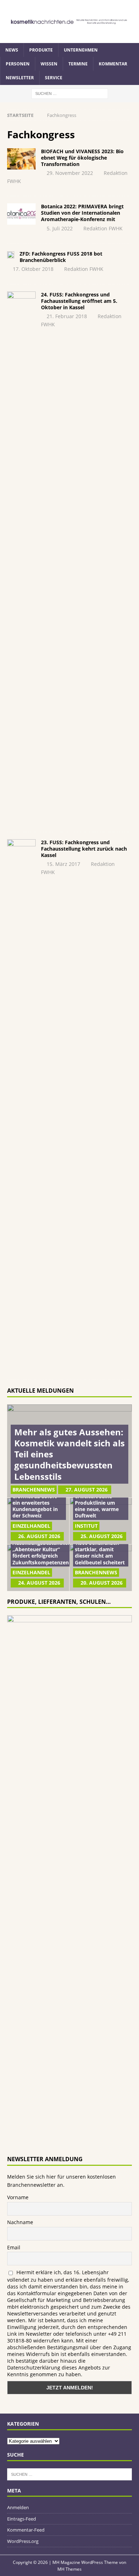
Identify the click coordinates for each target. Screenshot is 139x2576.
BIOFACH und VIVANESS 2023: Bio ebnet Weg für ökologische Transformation (82, 158)
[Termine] (21, 558)
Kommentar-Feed (26, 2530)
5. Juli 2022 (60, 228)
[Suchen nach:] (70, 93)
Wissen (49, 64)
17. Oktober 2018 (33, 269)
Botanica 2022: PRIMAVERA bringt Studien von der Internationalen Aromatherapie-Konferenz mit (82, 213)
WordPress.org (23, 2541)
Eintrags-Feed (22, 2519)
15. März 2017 (63, 864)
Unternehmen (81, 50)
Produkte (41, 50)
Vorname (18, 2197)
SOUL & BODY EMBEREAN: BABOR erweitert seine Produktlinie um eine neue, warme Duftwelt (98, 1499)
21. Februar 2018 (67, 316)
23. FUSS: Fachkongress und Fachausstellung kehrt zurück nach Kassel (84, 849)
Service (54, 78)
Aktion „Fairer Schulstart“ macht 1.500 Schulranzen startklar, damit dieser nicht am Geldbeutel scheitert (100, 1546)
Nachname (20, 2222)
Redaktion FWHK (103, 228)
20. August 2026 (102, 1583)
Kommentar (113, 64)
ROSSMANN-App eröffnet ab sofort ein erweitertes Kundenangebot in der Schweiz (35, 1503)
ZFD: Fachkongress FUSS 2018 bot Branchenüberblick (61, 257)
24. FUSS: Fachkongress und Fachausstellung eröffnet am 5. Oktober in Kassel (79, 301)
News (12, 50)
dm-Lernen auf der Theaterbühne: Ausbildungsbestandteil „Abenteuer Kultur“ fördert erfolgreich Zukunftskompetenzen (42, 1546)
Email (14, 2247)
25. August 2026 (102, 1536)
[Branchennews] (21, 159)
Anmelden (18, 2507)
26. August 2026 (39, 1536)
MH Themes (69, 2569)
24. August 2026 (39, 1583)
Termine (78, 64)
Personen (18, 64)
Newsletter (20, 78)
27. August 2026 (87, 1490)
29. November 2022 (70, 173)
